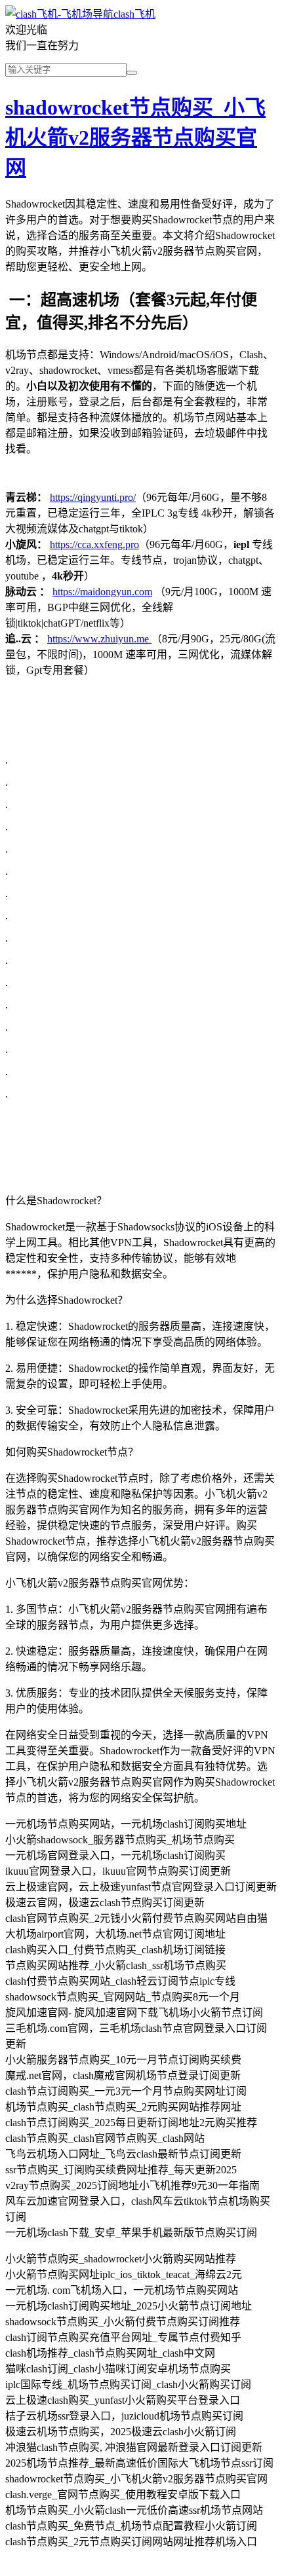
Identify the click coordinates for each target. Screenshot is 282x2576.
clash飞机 (134, 14)
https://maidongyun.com (102, 592)
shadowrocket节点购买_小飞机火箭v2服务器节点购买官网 (135, 138)
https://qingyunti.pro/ (93, 497)
